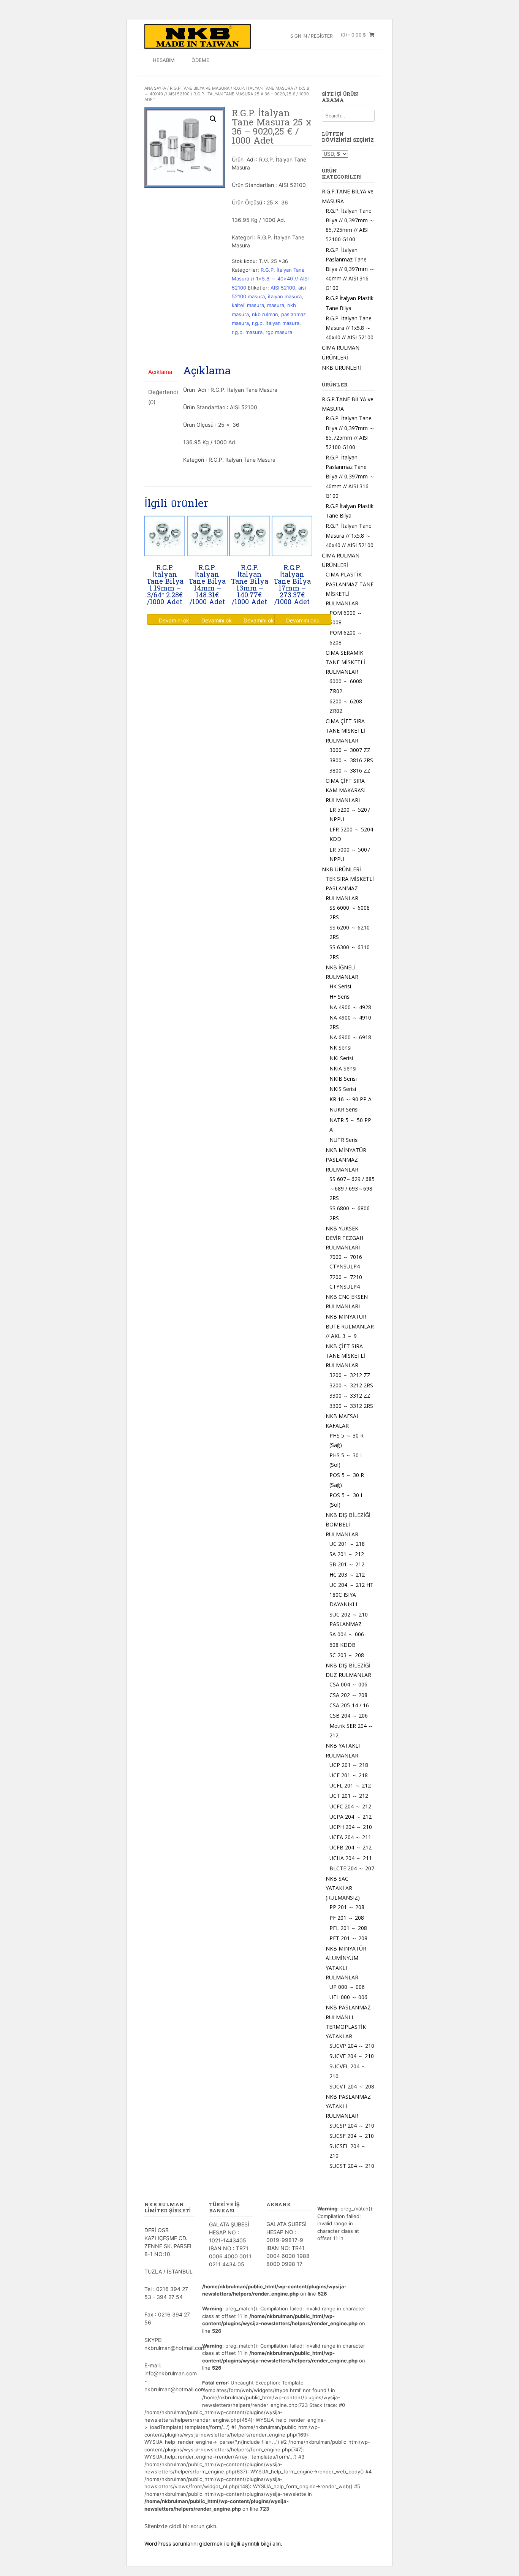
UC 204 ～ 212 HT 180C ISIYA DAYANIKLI (351, 1594)
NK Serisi (340, 1047)
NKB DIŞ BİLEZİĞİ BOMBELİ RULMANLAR (348, 1524)
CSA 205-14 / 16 (349, 1705)
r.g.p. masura (247, 332)
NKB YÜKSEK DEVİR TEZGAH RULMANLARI (344, 1238)
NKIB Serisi (343, 1079)
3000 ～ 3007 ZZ (350, 750)
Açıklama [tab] (160, 372)
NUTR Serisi (344, 1140)
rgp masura (279, 332)
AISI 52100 (283, 288)
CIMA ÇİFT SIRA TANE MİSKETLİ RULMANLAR (345, 731)
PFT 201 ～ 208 (348, 1938)
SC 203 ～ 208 (347, 1655)
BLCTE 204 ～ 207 (352, 1868)
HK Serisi (340, 986)
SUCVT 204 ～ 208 (352, 2086)
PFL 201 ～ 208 (348, 1928)
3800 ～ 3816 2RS (351, 760)
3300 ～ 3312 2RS (351, 1406)
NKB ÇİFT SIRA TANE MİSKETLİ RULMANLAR (345, 1356)
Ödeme (200, 60)
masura (276, 305)
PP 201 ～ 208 (347, 1907)
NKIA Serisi (343, 1068)
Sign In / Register (312, 36)
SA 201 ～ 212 (347, 1554)
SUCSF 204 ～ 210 (352, 2136)
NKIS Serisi (343, 1089)
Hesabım (164, 60)
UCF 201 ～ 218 (349, 1775)
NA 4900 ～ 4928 (350, 1007)
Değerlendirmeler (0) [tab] (161, 397)
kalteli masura (248, 305)
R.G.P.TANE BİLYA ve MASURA (200, 88)
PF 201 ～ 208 (347, 1918)
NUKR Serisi (344, 1109)
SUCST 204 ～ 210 (352, 2166)
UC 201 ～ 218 (347, 1544)
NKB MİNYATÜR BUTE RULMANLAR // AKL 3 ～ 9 (350, 1326)
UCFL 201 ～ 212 (350, 1785)
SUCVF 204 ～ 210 (352, 2056)
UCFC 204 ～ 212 (350, 1806)
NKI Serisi (341, 1058)
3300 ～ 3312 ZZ (350, 1396)
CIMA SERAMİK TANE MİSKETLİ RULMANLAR (345, 662)
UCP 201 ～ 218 (349, 1765)
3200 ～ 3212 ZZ (350, 1375)
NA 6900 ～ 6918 (350, 1037)
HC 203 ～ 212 (347, 1575)
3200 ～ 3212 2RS (351, 1385)
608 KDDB (343, 1645)
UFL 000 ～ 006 (348, 1997)
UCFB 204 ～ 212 (350, 1847)
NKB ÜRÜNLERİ (341, 368)
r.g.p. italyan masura (276, 323)
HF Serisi (340, 997)
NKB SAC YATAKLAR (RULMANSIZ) (343, 1888)
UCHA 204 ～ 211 (351, 1858)
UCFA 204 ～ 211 (350, 1837)
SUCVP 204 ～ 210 (352, 2046)
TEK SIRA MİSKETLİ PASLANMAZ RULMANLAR (350, 888)
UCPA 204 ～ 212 (350, 1817)
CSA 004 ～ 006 (348, 1684)
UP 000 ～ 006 (347, 1987)
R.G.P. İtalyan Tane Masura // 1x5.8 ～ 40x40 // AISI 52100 (270, 279)
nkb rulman (265, 314)
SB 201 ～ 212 (347, 1564)
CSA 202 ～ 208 (348, 1695)
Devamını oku (176, 620)
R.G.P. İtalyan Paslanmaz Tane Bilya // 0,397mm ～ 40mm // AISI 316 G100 (350, 269)
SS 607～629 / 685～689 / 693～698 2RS (352, 1188)
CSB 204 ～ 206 (349, 1715)
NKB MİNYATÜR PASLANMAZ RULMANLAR (346, 1160)
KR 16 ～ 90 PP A (350, 1099)
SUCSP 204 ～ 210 (352, 2126)
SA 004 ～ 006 (347, 1634)
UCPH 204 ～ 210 (351, 1827)
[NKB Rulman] (198, 36)
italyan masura (285, 296)
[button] (213, 119)
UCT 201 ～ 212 (349, 1796)
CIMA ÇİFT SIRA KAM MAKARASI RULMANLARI (346, 790)
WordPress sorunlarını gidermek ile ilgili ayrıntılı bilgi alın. (213, 2544)
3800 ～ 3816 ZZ (350, 770)
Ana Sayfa (155, 88)
